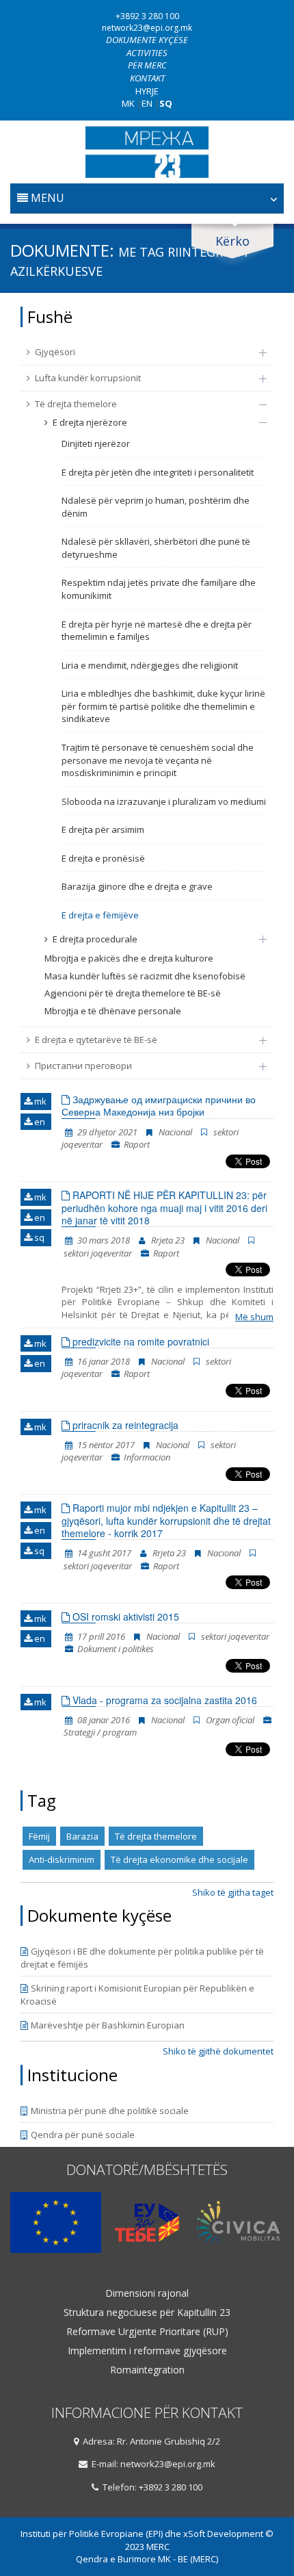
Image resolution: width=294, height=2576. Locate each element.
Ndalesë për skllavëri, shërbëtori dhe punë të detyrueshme (156, 548)
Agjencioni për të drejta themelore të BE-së (133, 993)
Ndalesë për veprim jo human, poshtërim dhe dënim (156, 507)
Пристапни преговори (83, 1066)
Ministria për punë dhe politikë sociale (110, 2111)
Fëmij (39, 1836)
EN (147, 103)
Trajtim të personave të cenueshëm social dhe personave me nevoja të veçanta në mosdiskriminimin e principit (158, 760)
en (39, 1122)
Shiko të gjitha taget (233, 1892)
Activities (147, 53)
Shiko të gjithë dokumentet (218, 2051)
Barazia (82, 1836)
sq (38, 1237)
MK (128, 103)
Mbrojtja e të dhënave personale (113, 1011)
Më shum (254, 1317)
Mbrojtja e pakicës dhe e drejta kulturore (129, 958)
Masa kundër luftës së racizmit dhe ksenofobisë (145, 976)
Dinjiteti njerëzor (96, 443)
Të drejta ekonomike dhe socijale (179, 1859)
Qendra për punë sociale (83, 2135)
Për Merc (147, 65)
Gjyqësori (55, 352)
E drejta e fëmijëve (100, 915)
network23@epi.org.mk (147, 28)
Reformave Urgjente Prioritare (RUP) (147, 2332)
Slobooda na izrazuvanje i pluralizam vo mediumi (164, 801)
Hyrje (147, 91)
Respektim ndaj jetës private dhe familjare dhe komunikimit (159, 589)
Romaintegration (147, 2370)
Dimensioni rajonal (147, 2293)
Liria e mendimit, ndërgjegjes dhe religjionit (150, 665)
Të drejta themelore (76, 404)
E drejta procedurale (95, 939)
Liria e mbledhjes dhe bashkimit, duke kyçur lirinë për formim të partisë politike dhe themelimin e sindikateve (163, 706)
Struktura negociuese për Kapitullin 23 (147, 2313)
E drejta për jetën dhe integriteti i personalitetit (158, 472)
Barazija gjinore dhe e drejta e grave (137, 886)
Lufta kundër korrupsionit (88, 378)
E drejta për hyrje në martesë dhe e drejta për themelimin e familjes (157, 631)
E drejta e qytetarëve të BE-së (96, 1040)
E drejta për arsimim (103, 829)
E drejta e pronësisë (103, 858)
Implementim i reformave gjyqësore (147, 2351)
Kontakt (147, 78)
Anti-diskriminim (62, 1859)
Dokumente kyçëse (147, 40)
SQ (166, 103)
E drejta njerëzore (90, 422)
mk (39, 1101)
